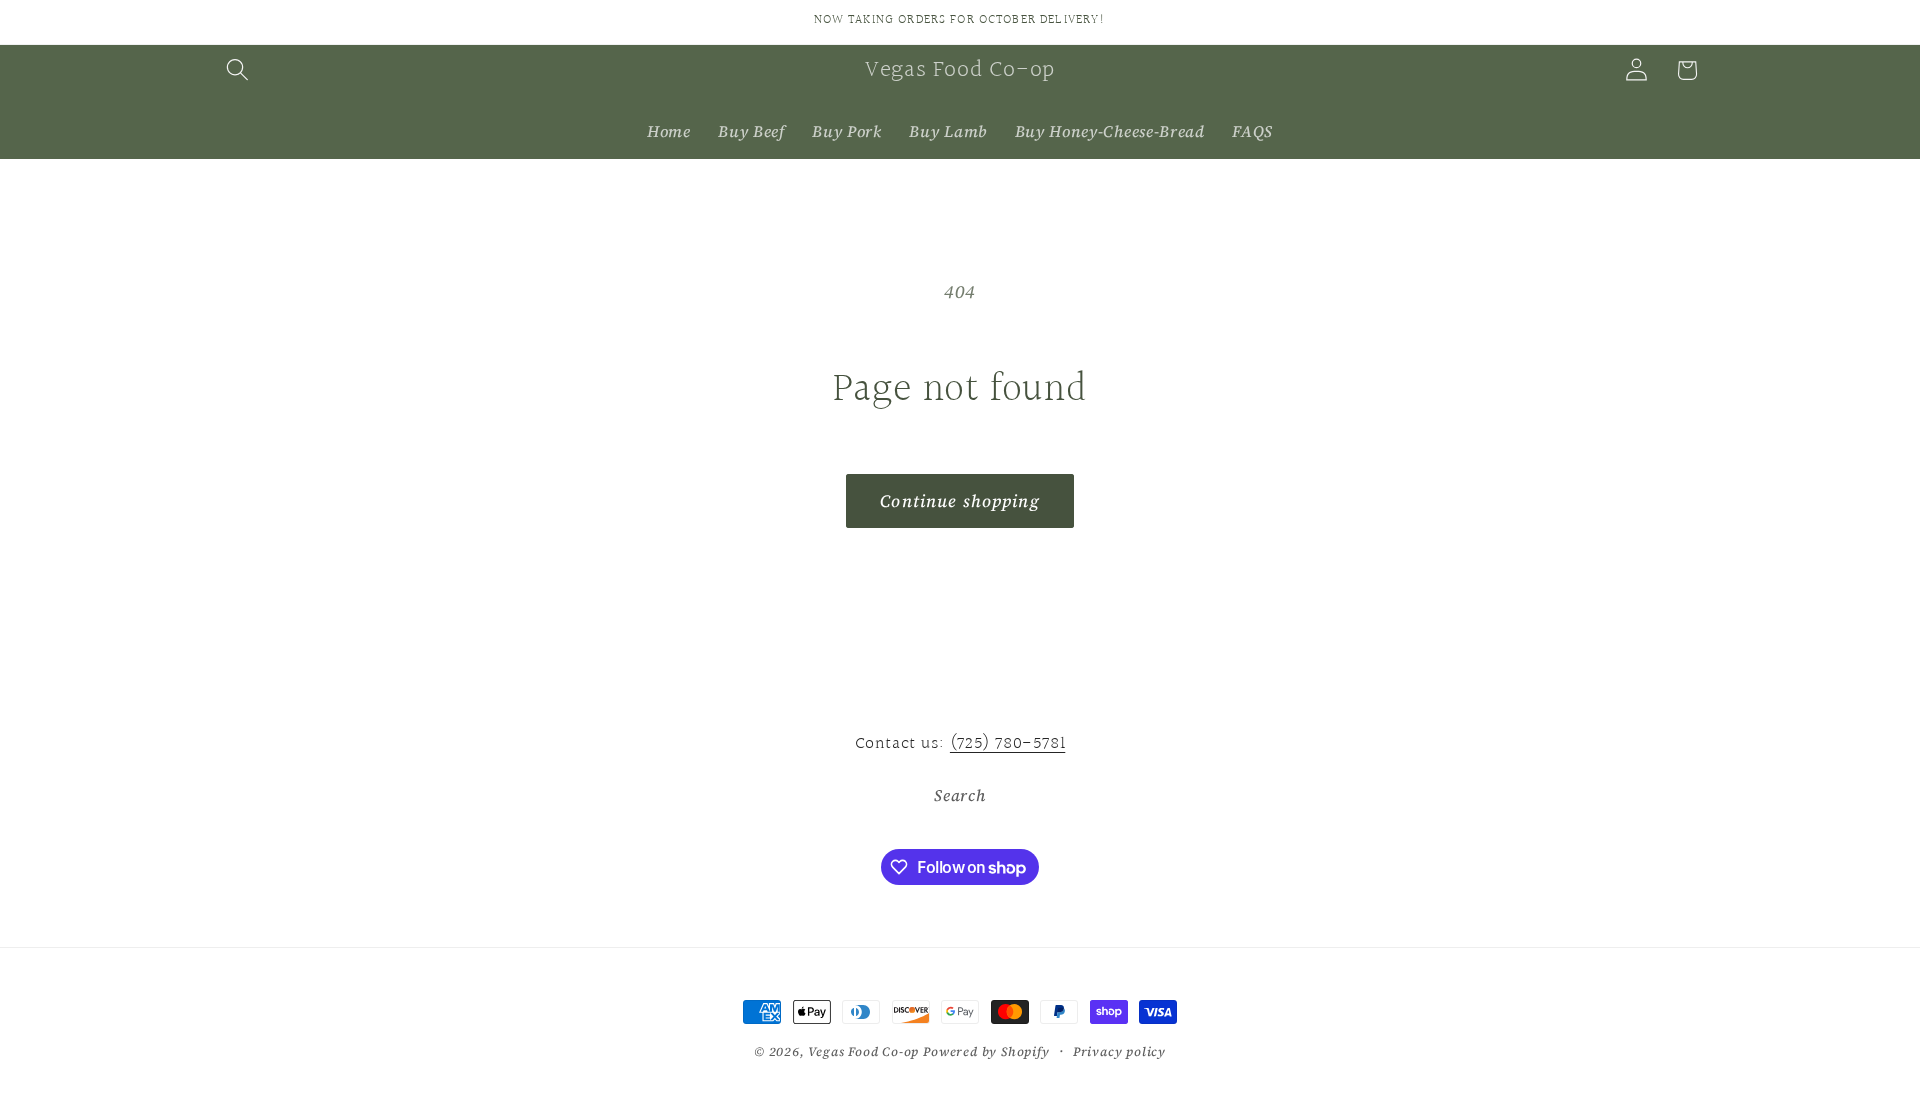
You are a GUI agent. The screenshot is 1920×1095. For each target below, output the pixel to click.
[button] (238, 70)
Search (959, 795)
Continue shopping (960, 501)
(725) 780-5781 (1007, 743)
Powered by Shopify (986, 1051)
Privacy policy (1119, 1051)
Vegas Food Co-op (863, 1051)
